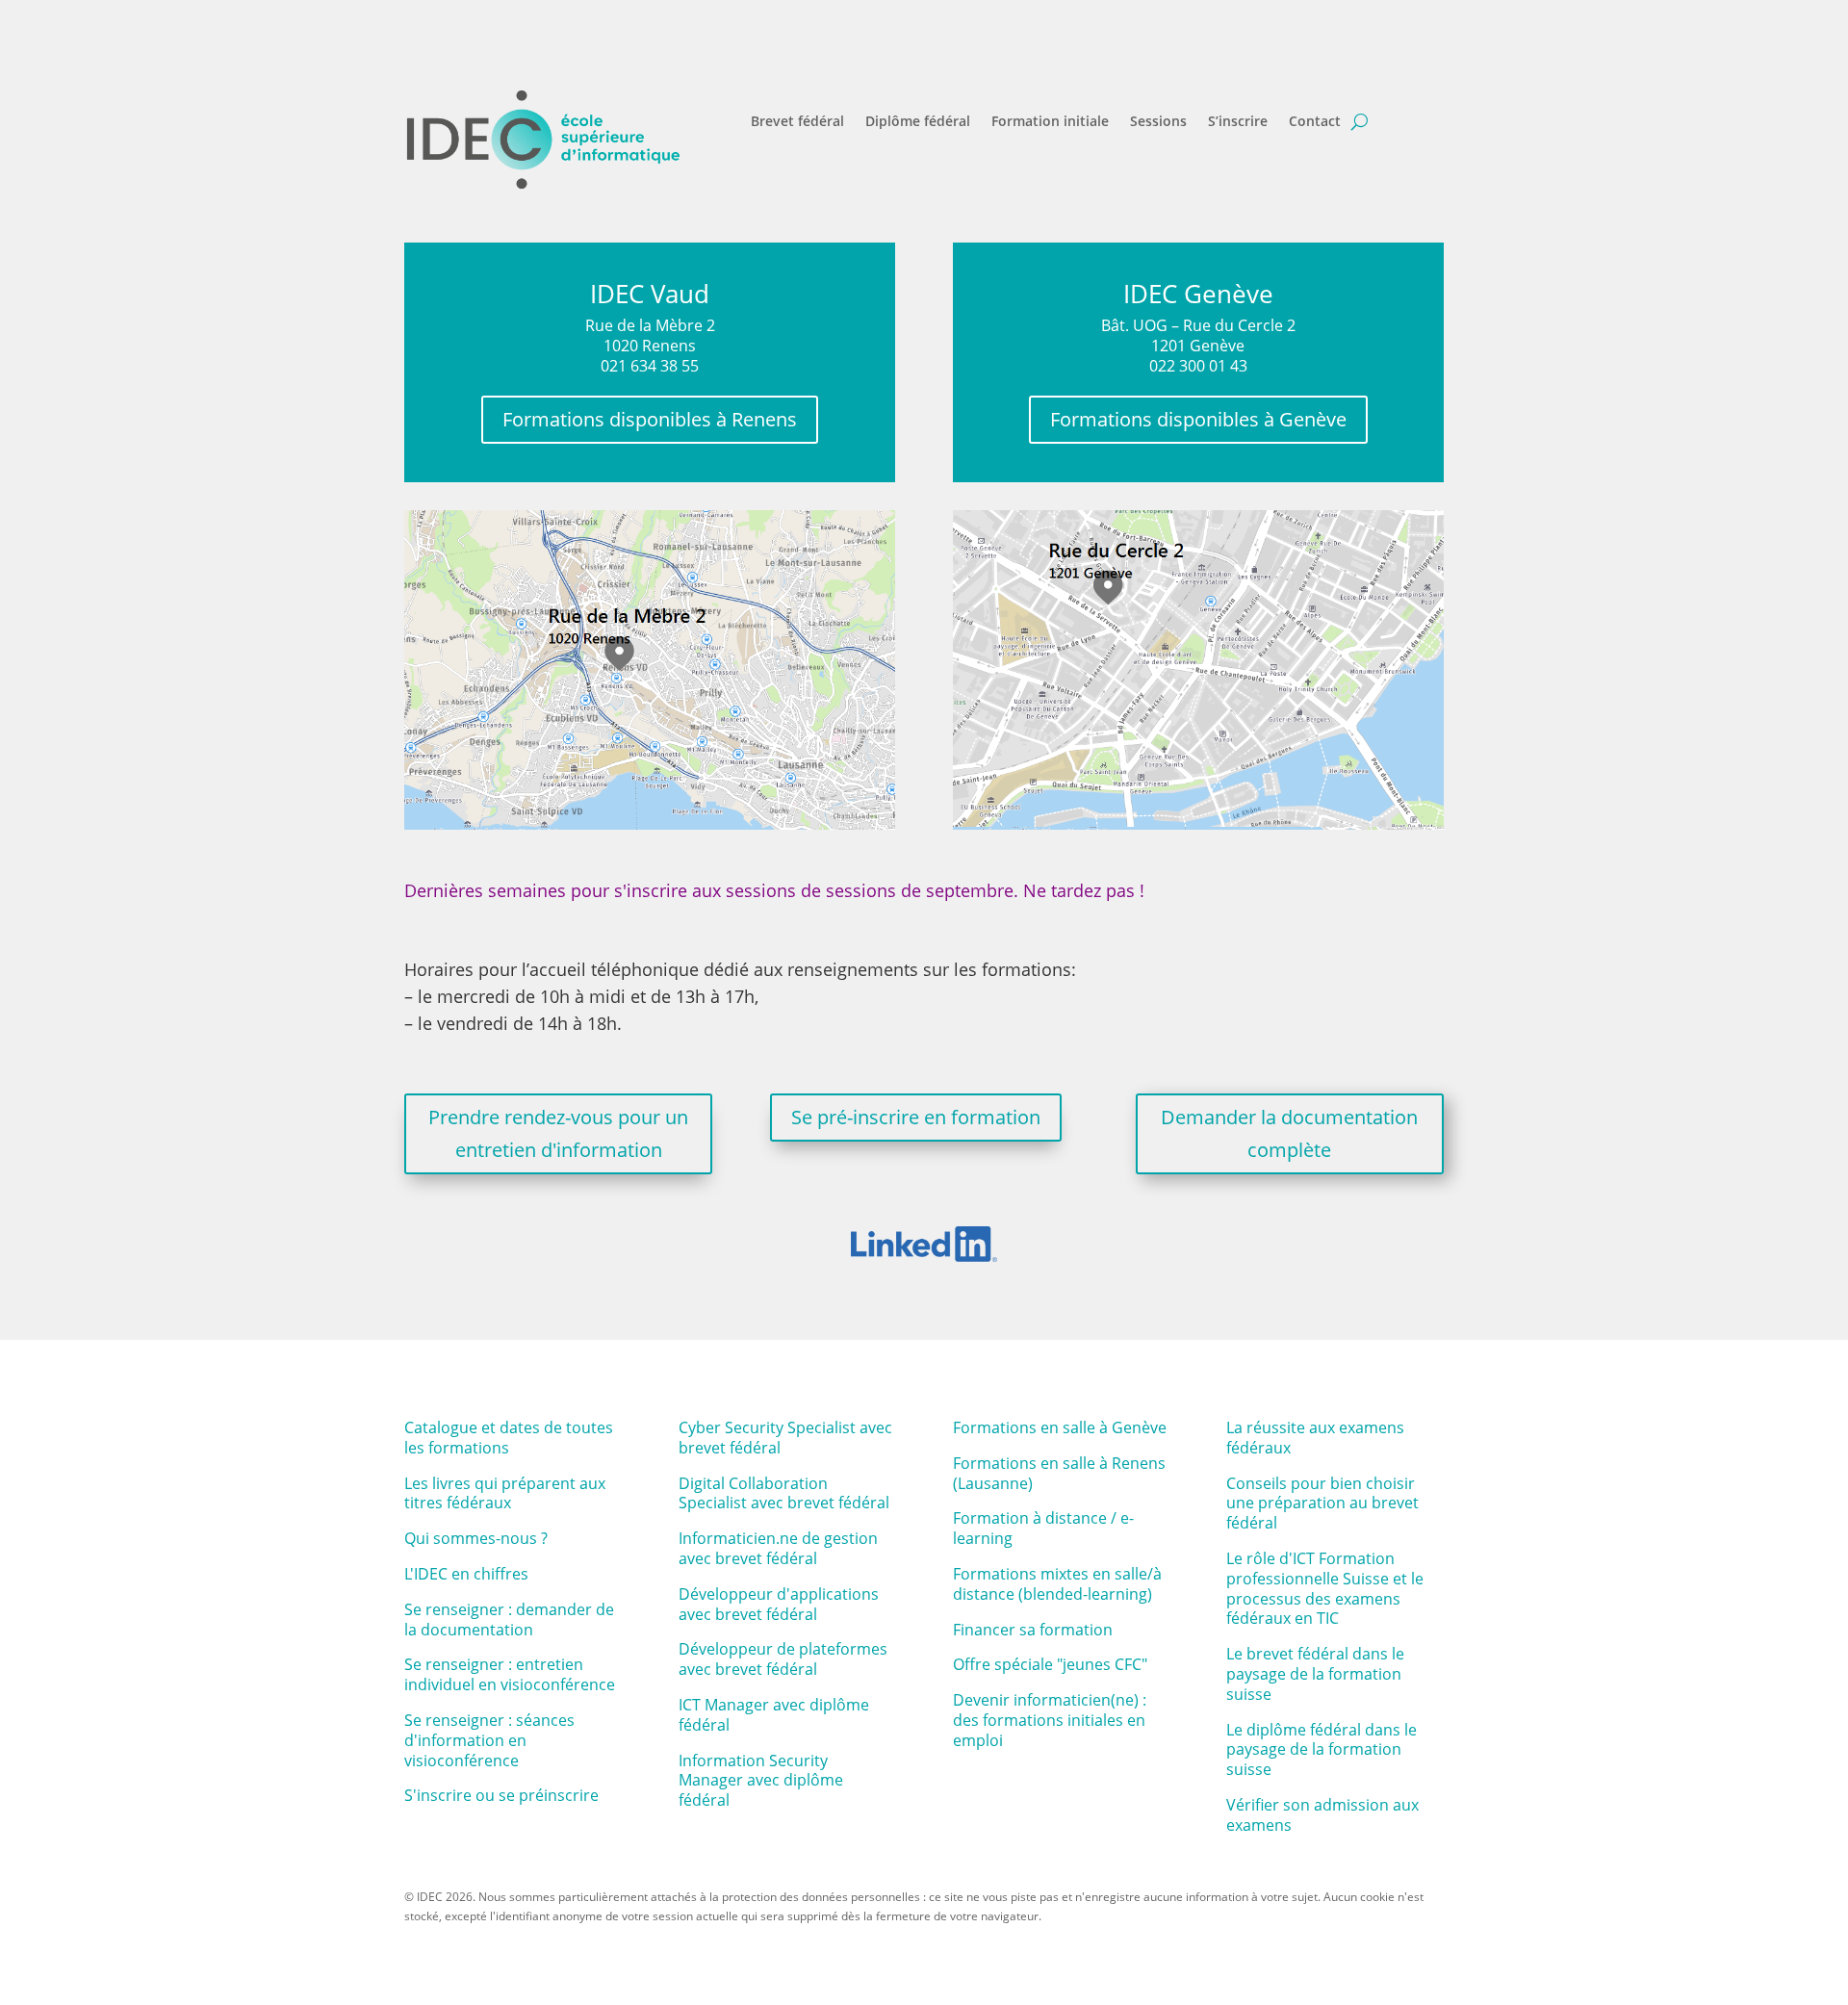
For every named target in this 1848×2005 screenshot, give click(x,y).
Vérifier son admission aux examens (1322, 1815)
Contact (1315, 122)
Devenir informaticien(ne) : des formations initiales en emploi (1050, 1720)
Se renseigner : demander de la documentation (509, 1619)
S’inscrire (1238, 122)
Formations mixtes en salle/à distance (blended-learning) (1057, 1584)
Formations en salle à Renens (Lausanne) (1059, 1473)
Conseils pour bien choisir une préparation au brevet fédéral (1322, 1504)
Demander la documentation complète (1289, 1133)
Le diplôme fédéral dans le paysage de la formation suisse (1322, 1750)
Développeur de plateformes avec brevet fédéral (783, 1659)
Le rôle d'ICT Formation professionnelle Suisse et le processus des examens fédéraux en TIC (1325, 1588)
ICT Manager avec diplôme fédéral (774, 1715)
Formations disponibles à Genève (1198, 419)
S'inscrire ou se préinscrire (501, 1795)
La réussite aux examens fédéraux (1315, 1438)
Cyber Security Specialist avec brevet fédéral (785, 1438)
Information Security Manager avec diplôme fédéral (761, 1781)
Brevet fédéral (797, 122)
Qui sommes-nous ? (476, 1538)
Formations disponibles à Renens (650, 419)
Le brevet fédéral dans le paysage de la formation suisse (1315, 1674)
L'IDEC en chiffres (466, 1574)
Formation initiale (1050, 122)
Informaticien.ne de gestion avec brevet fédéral (778, 1548)
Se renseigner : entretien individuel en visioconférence (510, 1674)
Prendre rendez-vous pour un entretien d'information (558, 1133)
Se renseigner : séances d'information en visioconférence (489, 1740)
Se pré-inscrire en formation (916, 1117)
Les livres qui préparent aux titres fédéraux (505, 1493)
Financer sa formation (1033, 1630)
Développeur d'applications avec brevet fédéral (779, 1604)
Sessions (1158, 122)
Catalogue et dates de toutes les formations (509, 1438)
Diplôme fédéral (918, 122)
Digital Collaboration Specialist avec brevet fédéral (784, 1493)
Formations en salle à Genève (1060, 1427)
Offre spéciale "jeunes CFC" (1050, 1664)
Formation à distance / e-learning (1043, 1528)
